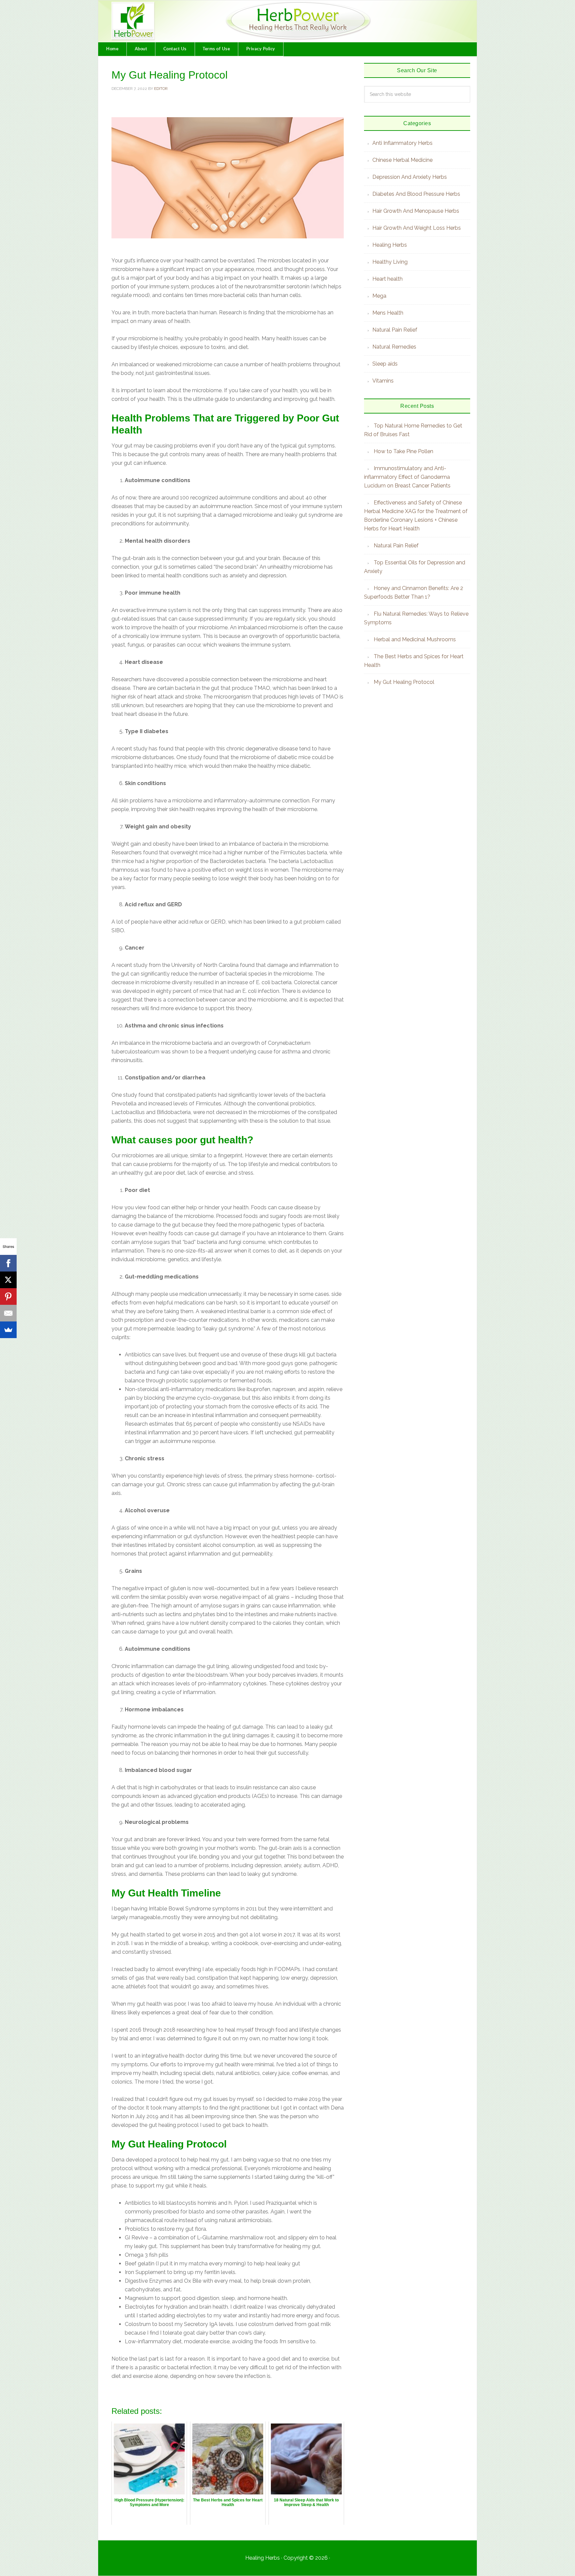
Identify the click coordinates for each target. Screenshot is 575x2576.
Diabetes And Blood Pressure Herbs (416, 194)
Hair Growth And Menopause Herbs (416, 211)
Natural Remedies (394, 347)
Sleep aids (385, 364)
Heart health (387, 279)
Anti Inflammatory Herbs (402, 143)
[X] (8, 1280)
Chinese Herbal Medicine (402, 160)
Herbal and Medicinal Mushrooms (415, 639)
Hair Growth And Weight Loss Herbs (417, 228)
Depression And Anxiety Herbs (410, 177)
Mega (379, 296)
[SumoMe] (8, 1330)
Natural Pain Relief (395, 330)
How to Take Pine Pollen (403, 451)
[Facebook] (8, 1263)
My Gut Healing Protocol (404, 682)
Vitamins (383, 381)
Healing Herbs (390, 245)
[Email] (8, 1313)
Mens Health (388, 313)
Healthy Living (390, 262)
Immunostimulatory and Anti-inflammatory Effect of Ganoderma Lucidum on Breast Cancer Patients (407, 477)
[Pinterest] (8, 1296)
